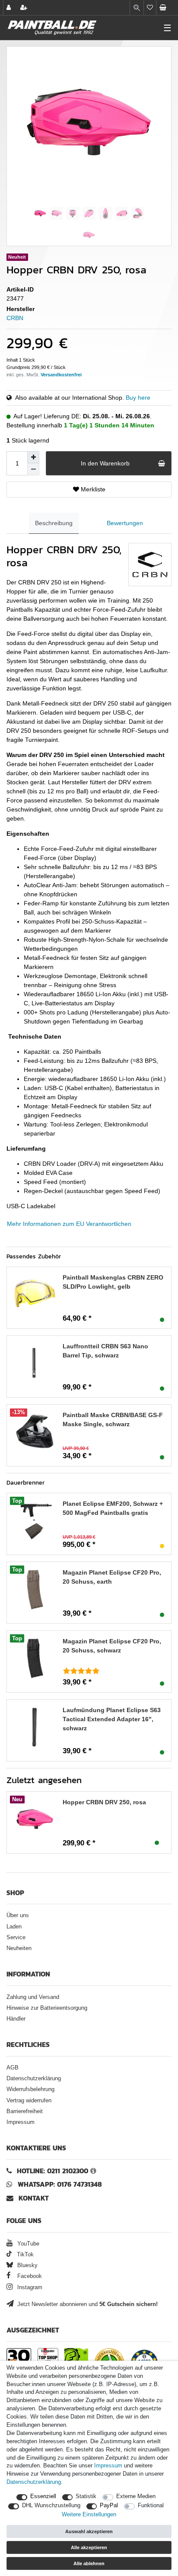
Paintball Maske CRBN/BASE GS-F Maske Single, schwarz (113, 1420)
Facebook (29, 2276)
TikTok (24, 2255)
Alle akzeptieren (89, 2547)
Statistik (86, 2496)
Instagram (29, 2287)
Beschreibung (54, 523)
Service (16, 1938)
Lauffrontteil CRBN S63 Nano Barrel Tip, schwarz (105, 1351)
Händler (16, 2019)
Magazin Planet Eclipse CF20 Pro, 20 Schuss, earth (112, 1577)
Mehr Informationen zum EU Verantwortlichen (69, 1224)
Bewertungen (125, 523)
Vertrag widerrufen (29, 2101)
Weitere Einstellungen (89, 2515)
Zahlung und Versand (33, 1997)
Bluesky (27, 2265)
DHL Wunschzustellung (51, 2505)
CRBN (15, 318)
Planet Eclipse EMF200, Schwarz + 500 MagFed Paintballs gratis (113, 1508)
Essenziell (43, 2496)
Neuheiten (19, 1948)
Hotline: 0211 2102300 (52, 2171)
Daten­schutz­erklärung (34, 2482)
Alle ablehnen (89, 2563)
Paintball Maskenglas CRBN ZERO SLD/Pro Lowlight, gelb (113, 1282)
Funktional (151, 2505)
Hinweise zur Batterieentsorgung (47, 2008)
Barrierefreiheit (25, 2111)
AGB (13, 2068)
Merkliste (92, 489)
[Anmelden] (10, 8)
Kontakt (34, 2198)
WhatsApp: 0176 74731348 (60, 2184)
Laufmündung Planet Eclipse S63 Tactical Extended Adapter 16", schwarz (112, 1719)
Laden (14, 1927)
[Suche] (137, 8)
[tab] (54, 523)
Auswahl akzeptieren (89, 2531)
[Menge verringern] (33, 469)
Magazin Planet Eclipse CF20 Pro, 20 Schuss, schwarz (112, 1646)
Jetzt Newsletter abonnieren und (87, 2304)
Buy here (138, 398)
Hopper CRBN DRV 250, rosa (104, 1802)
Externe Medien (136, 2496)
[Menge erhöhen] (33, 457)
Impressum (21, 2122)
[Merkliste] (150, 8)
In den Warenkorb (105, 463)
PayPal (109, 2505)
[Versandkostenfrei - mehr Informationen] (61, 375)
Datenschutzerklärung (34, 2079)
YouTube (27, 2244)
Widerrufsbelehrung (30, 2089)
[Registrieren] (25, 8)
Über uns (18, 1915)
